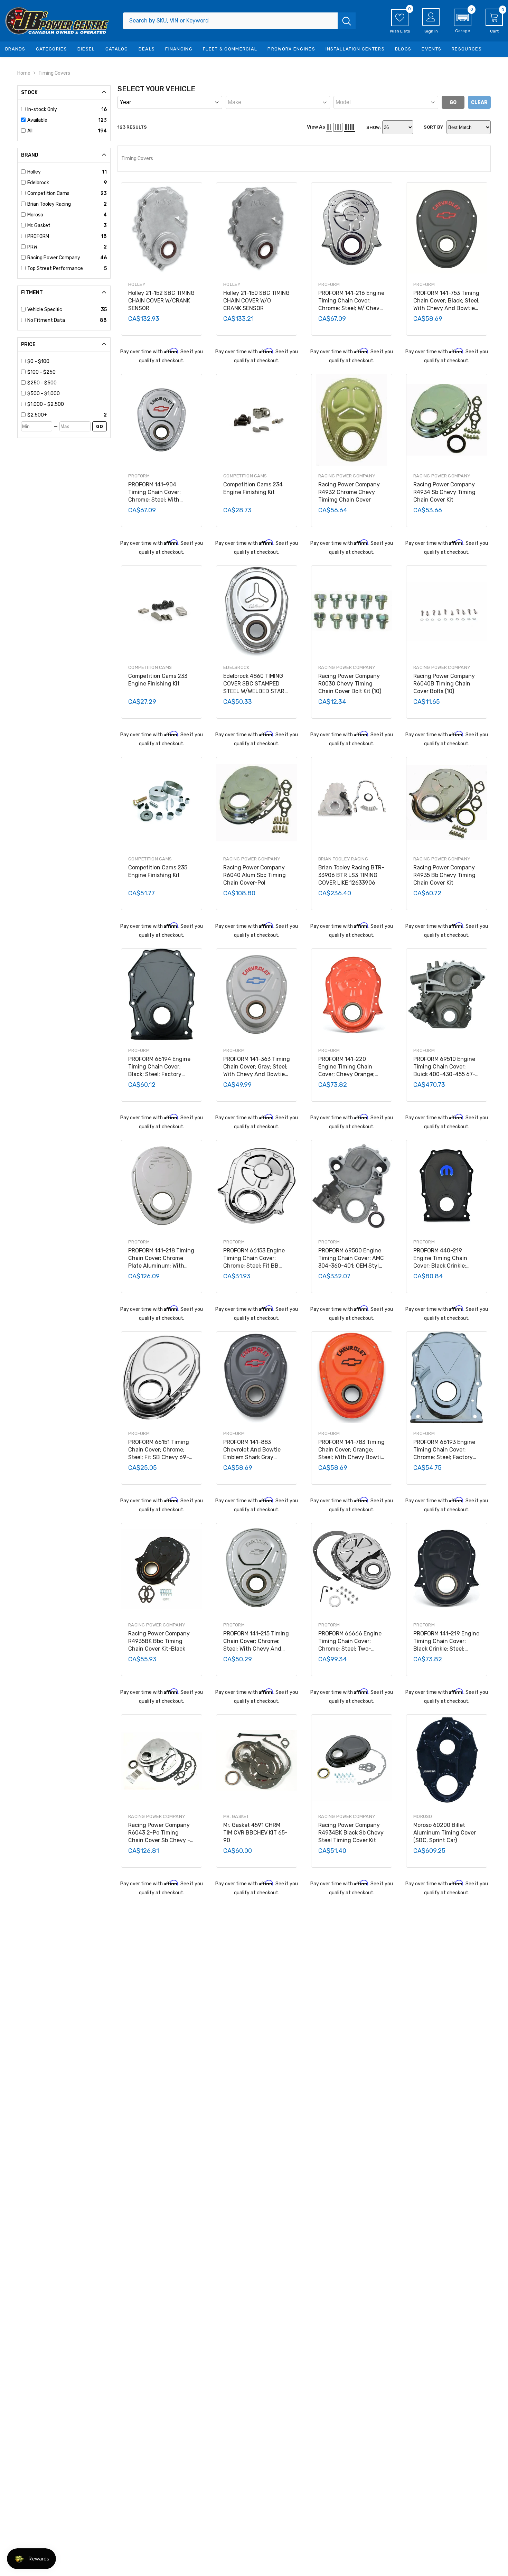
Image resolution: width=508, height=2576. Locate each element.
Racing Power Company (347, 476)
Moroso (423, 1816)
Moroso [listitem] (35, 215)
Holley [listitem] (34, 172)
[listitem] (67, 362)
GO (100, 426)
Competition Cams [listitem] (48, 193)
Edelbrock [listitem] (38, 183)
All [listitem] (30, 131)
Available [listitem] (37, 120)
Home (24, 73)
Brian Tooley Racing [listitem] (49, 204)
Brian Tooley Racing (343, 859)
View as (316, 127)
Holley (137, 284)
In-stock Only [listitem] (42, 109)
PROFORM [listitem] (38, 236)
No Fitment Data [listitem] (46, 320)
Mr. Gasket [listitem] (39, 226)
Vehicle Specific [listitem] (45, 310)
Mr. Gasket (236, 1816)
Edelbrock (236, 667)
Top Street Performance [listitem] (55, 268)
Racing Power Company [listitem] (54, 258)
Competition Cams (245, 476)
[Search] (239, 21)
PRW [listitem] (32, 247)
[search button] (347, 21)
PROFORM (329, 284)
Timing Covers (54, 73)
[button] (463, 21)
